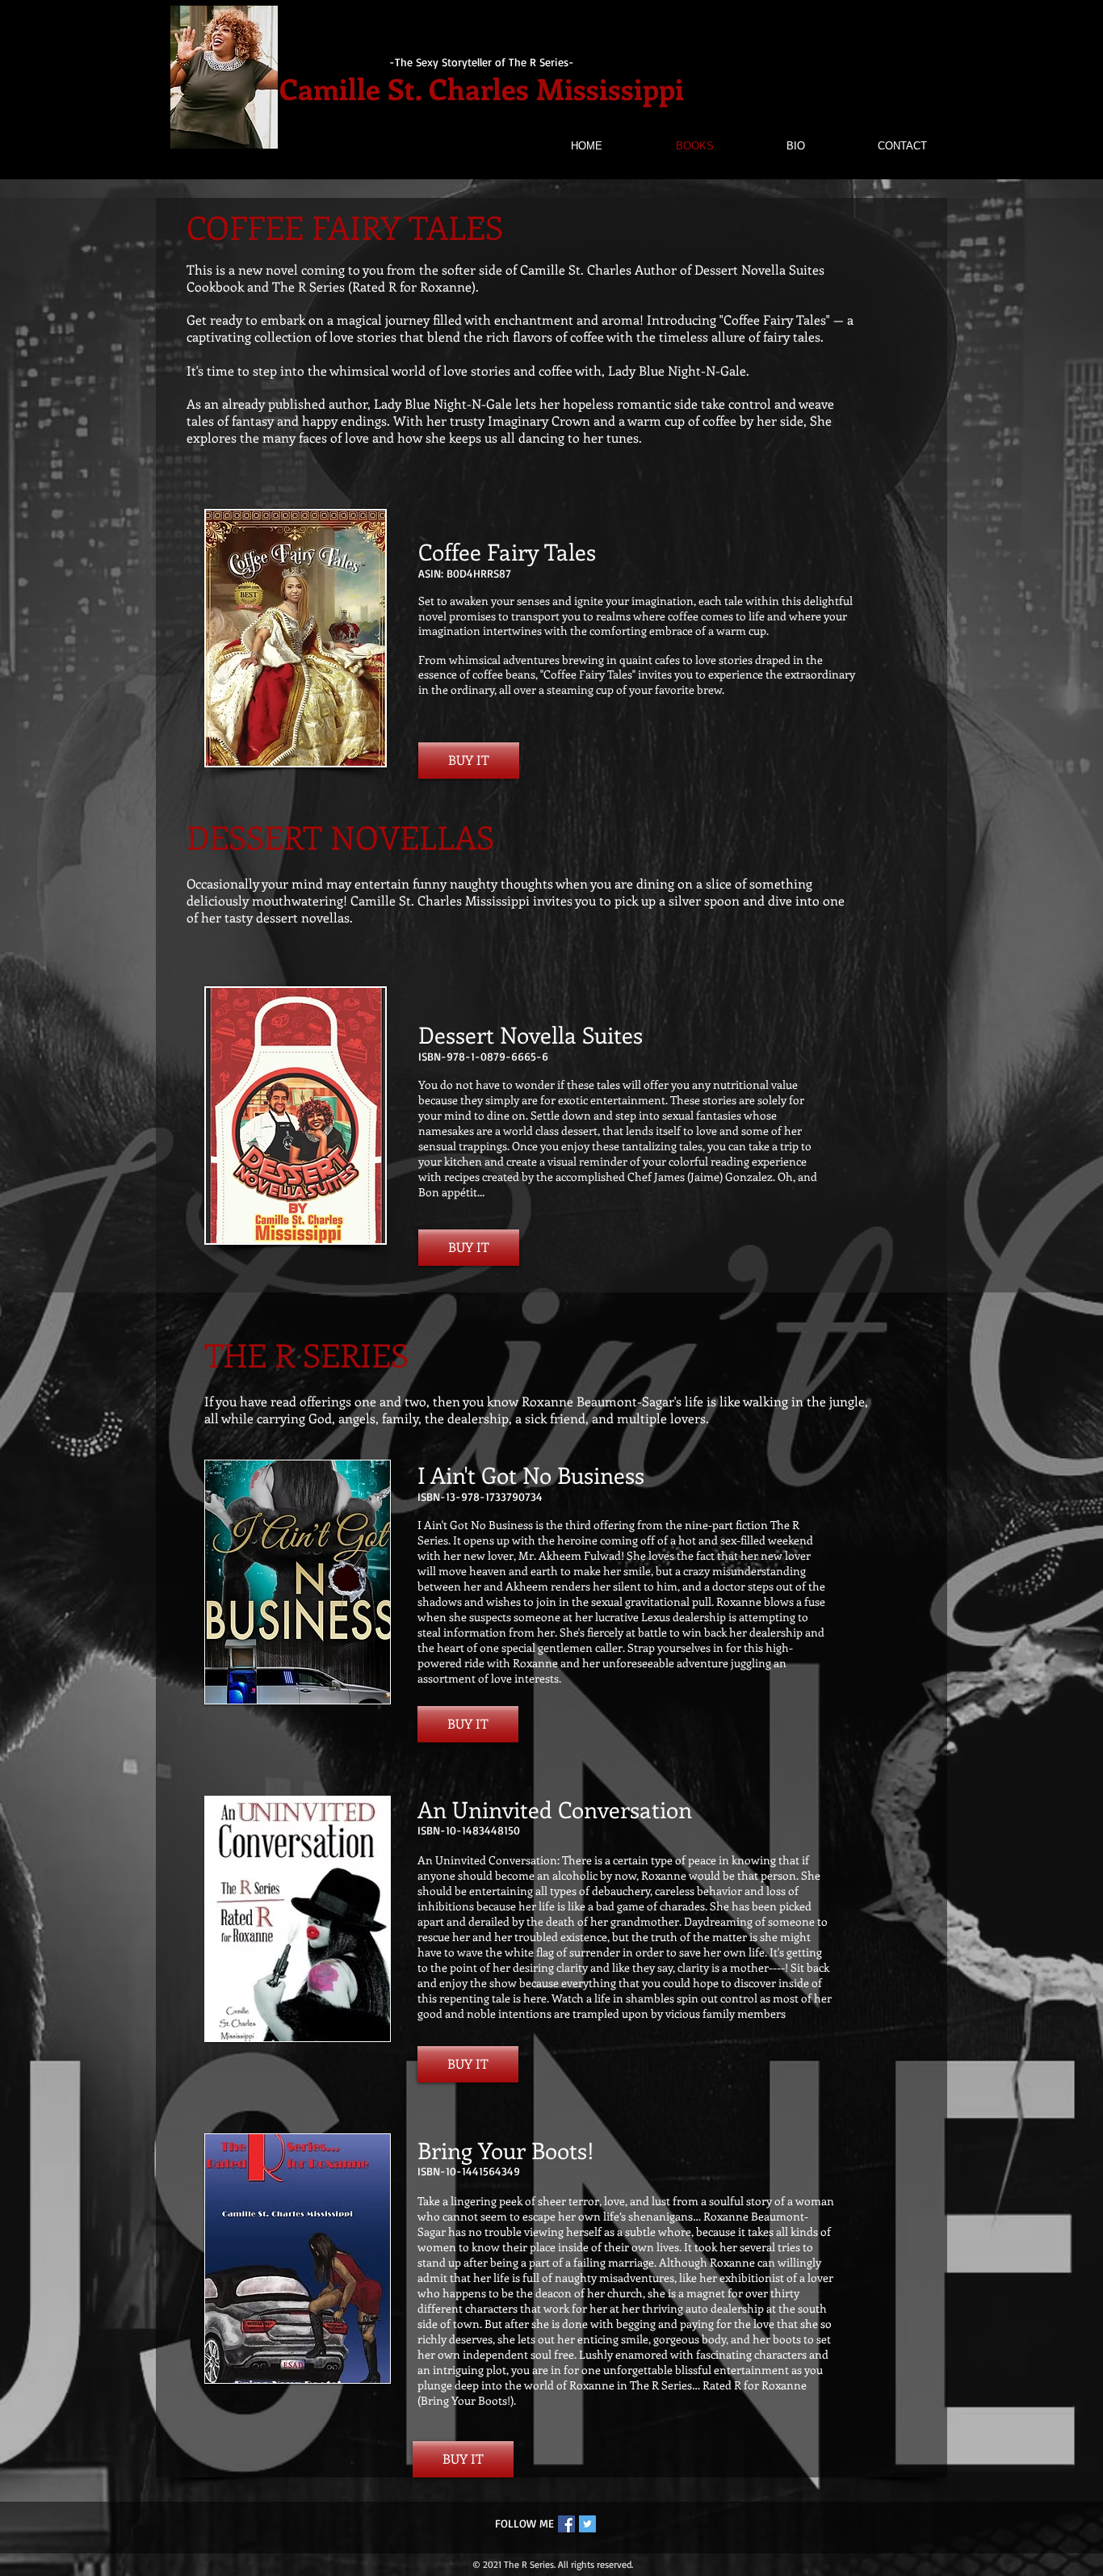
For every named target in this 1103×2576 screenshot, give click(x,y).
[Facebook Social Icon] (566, 2524)
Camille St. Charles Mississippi (482, 88)
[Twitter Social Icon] (587, 2524)
